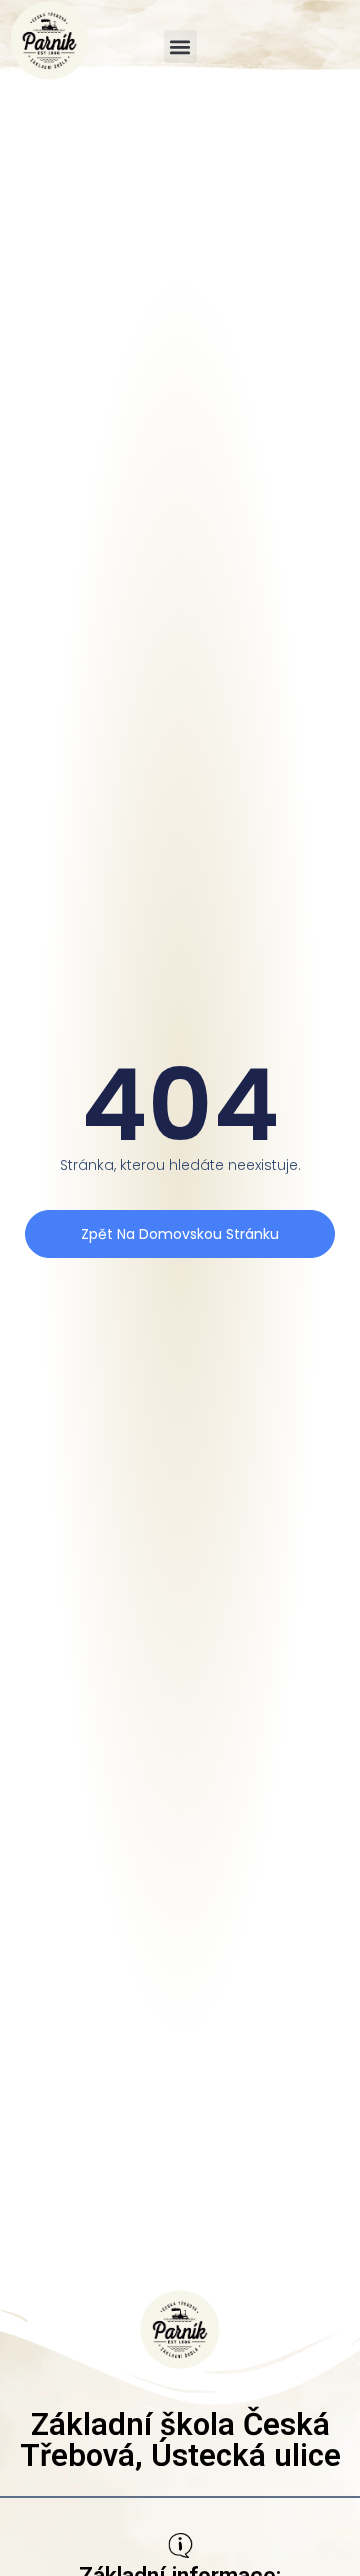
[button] (180, 46)
